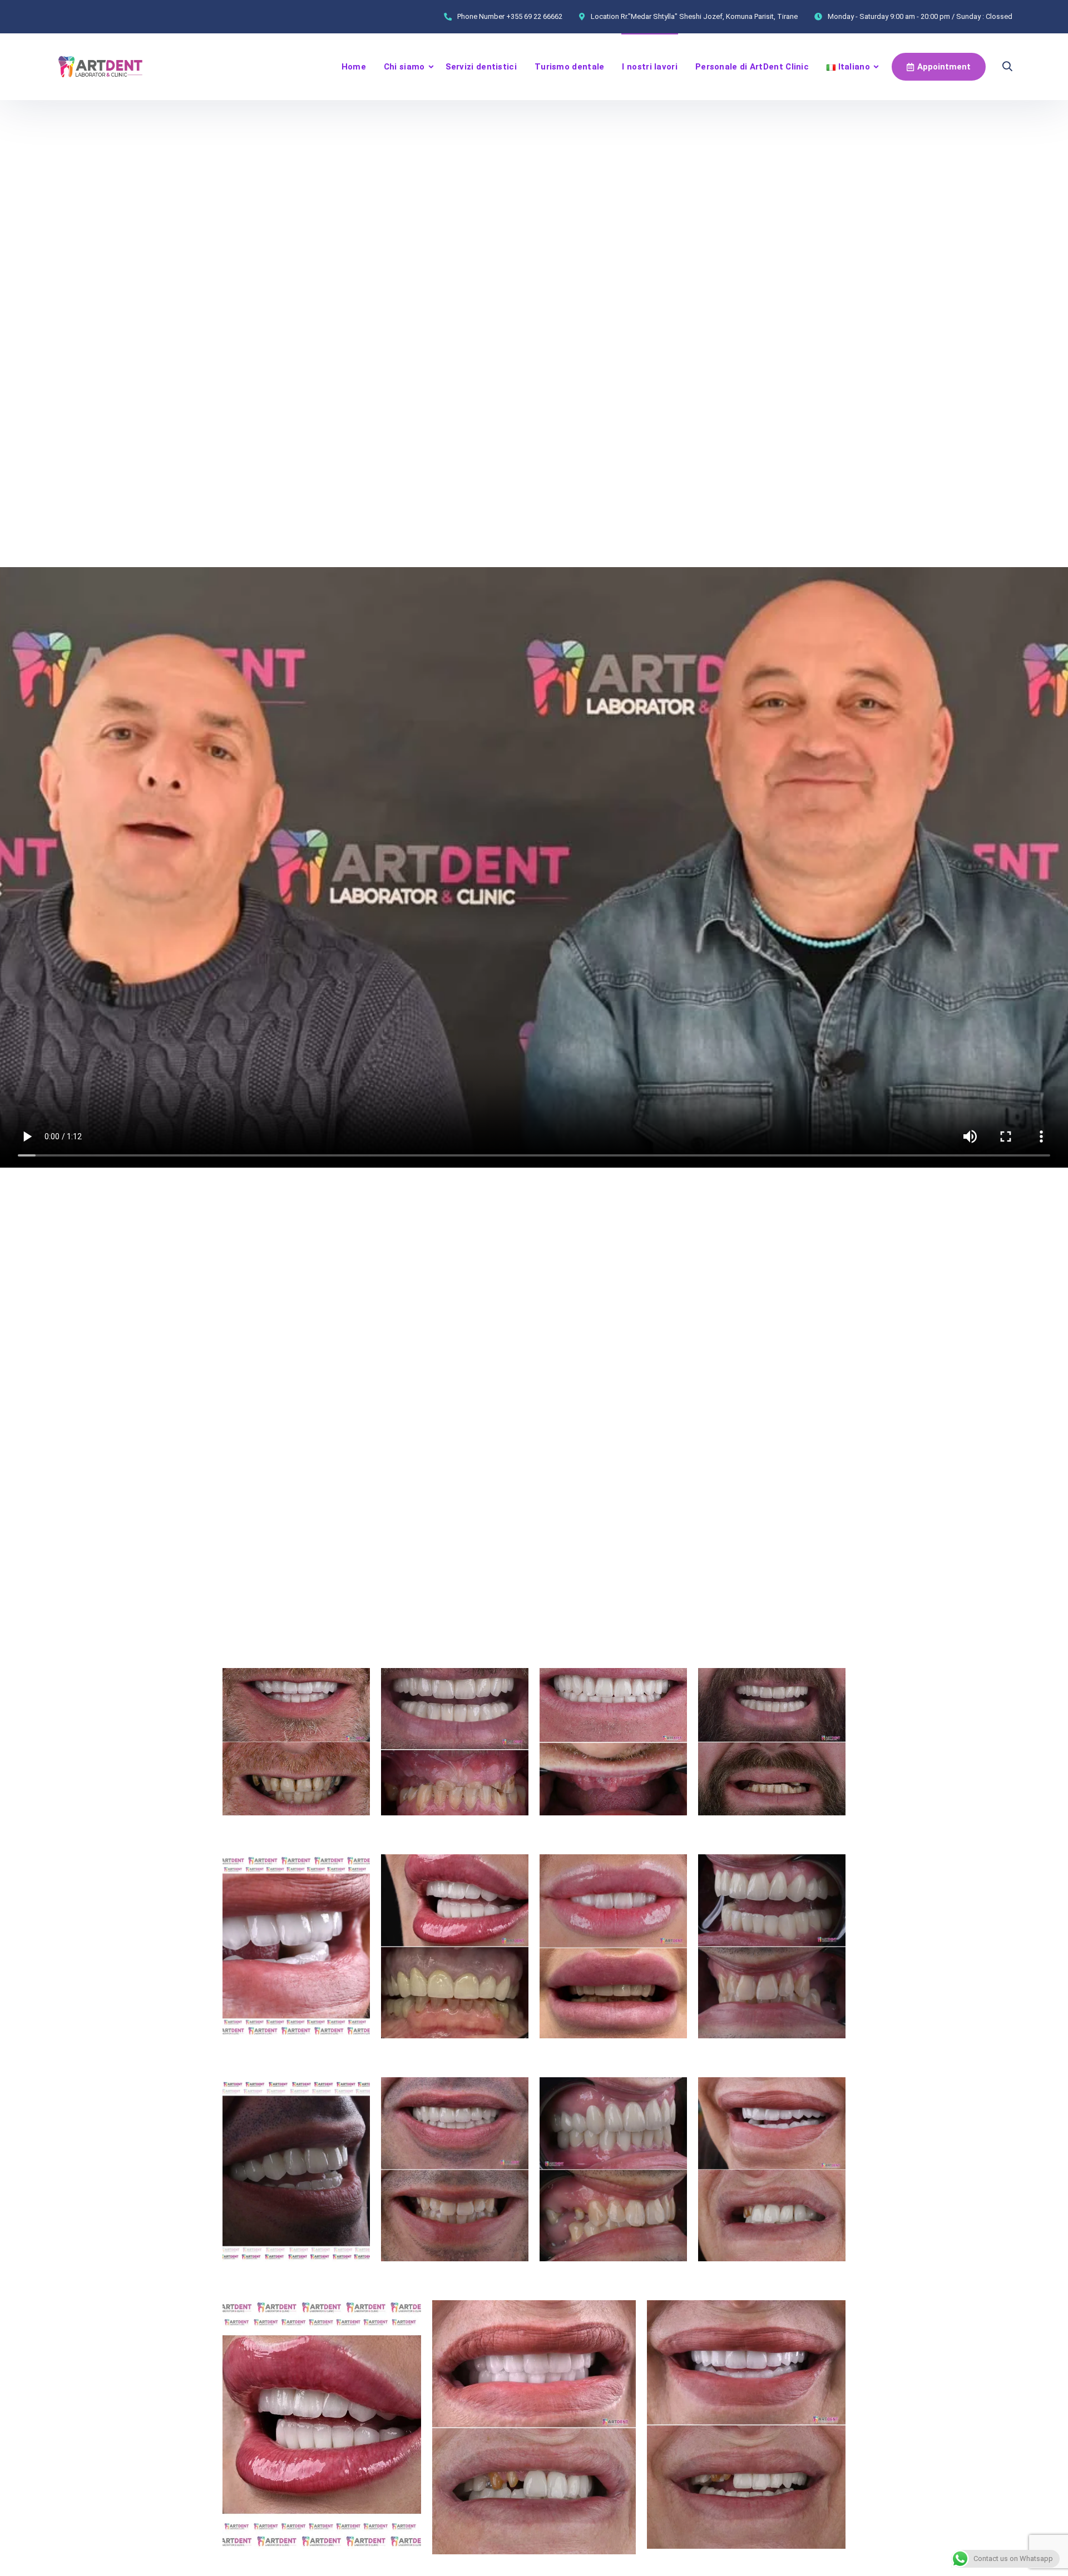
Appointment (944, 67)
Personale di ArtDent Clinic (752, 67)
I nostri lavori (650, 67)
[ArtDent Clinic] (102, 67)
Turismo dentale (570, 67)
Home (354, 67)
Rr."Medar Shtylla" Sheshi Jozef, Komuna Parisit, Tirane (709, 16)
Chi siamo (404, 67)
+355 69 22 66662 (534, 16)
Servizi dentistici (481, 67)
